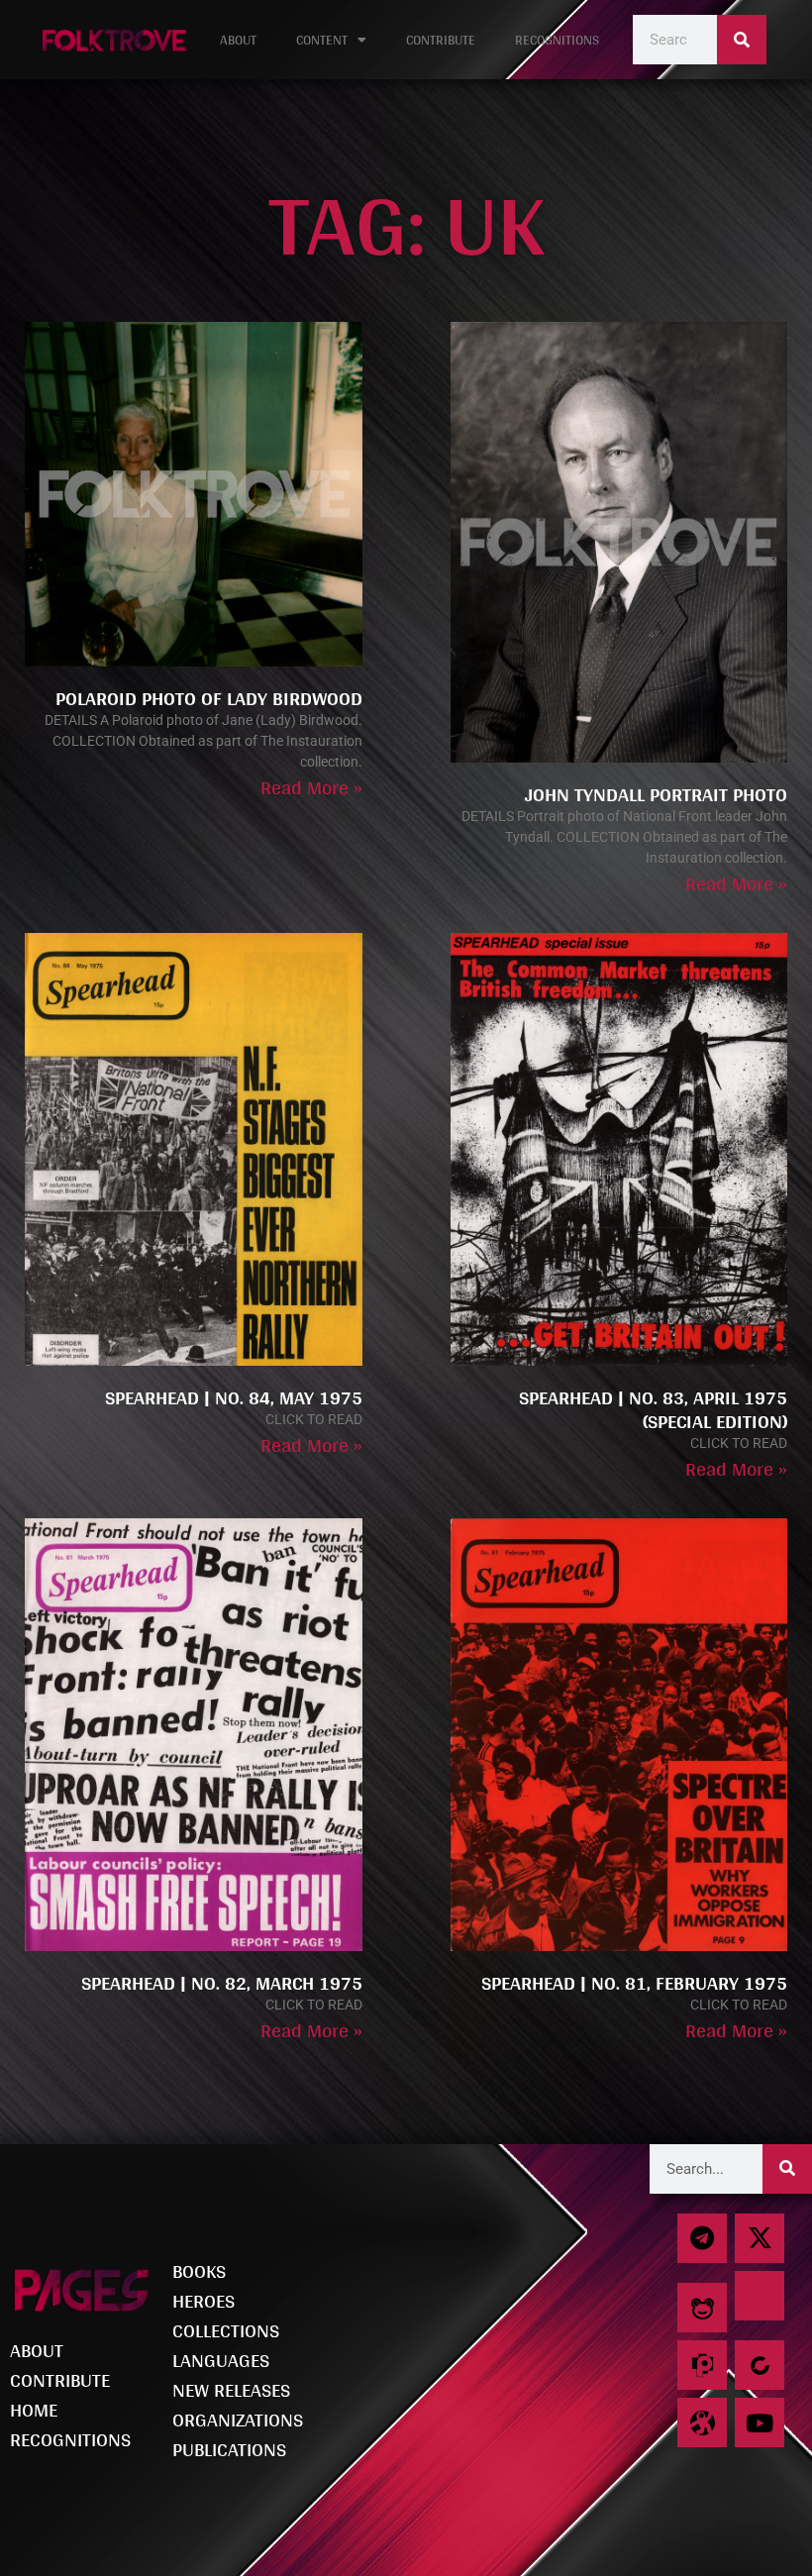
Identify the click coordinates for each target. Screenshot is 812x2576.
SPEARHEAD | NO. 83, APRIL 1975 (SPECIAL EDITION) (653, 1409)
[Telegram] (702, 2238)
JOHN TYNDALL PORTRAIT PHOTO (656, 794)
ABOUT (238, 40)
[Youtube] (760, 2422)
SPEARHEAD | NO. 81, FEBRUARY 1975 (634, 1983)
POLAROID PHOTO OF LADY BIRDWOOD (209, 698)
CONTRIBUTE (441, 40)
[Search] (742, 40)
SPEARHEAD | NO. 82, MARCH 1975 (222, 1983)
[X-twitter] (760, 2238)
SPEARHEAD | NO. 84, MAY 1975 (234, 1397)
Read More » (311, 787)
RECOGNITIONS (557, 40)
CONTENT (322, 40)
